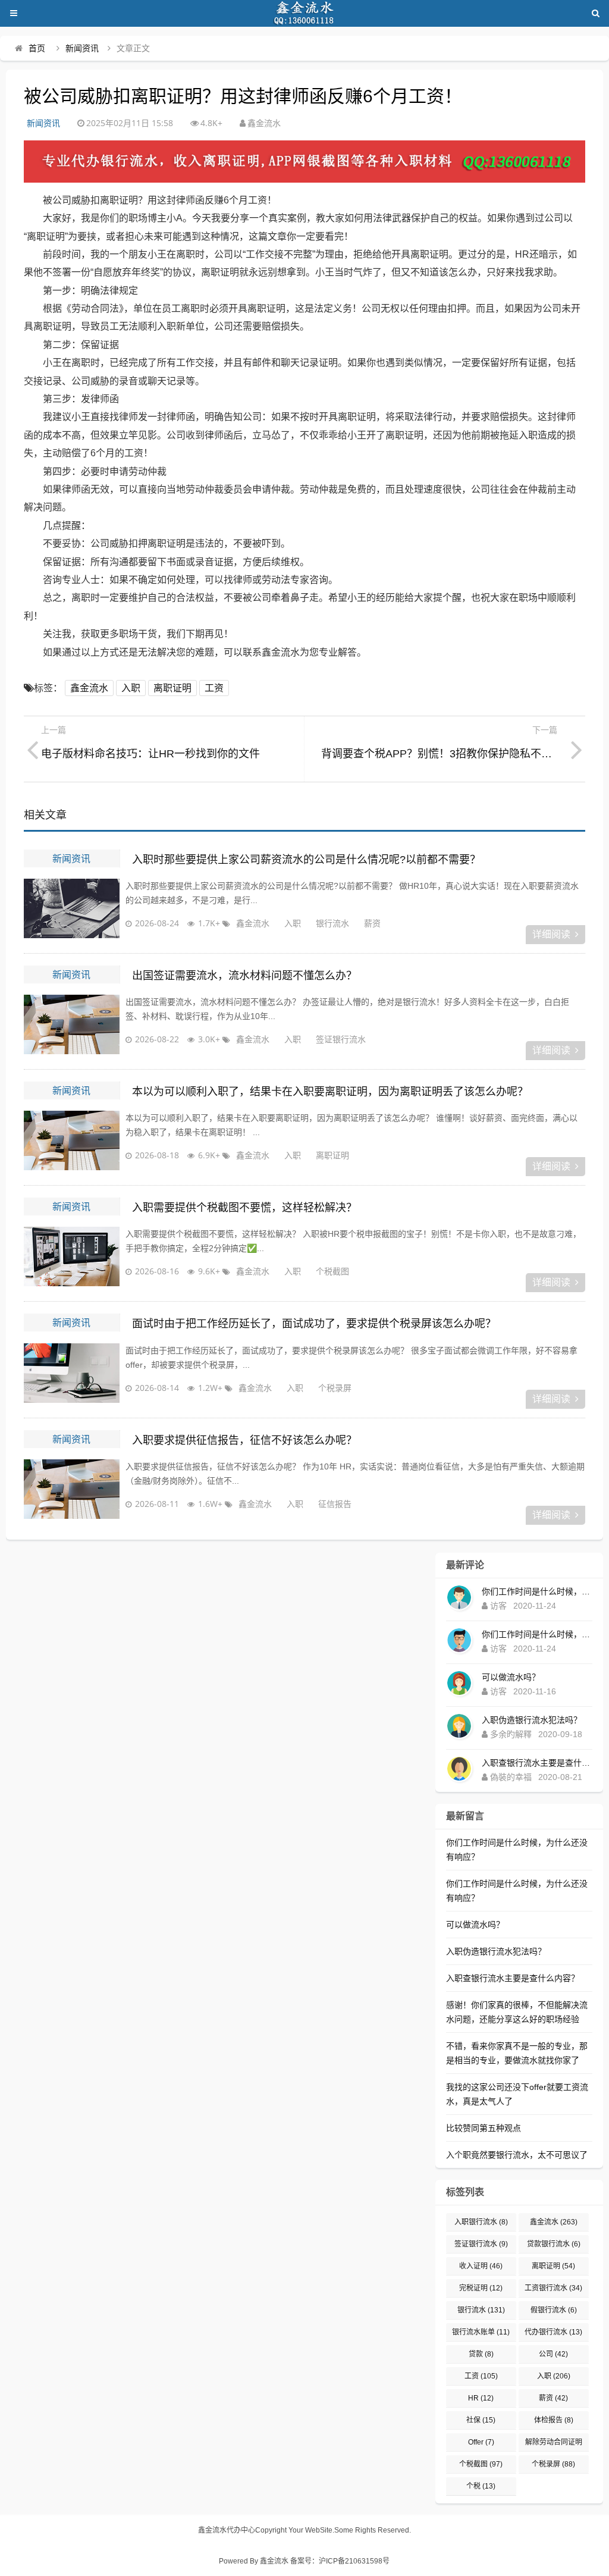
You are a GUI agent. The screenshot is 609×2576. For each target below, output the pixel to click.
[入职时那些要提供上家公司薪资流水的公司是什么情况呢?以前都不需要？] (71, 908)
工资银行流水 (553, 2288)
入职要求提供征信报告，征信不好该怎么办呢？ (244, 1440)
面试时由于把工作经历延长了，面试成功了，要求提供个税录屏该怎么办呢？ (314, 1324)
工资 (214, 688)
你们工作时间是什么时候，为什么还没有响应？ (537, 1591)
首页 (37, 48)
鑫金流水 (89, 688)
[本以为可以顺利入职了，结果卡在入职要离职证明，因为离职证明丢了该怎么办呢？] (71, 1140)
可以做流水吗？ (511, 1677)
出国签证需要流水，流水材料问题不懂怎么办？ (244, 976)
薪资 (372, 923)
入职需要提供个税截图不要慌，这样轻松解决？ (244, 1208)
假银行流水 (554, 2310)
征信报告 (335, 1504)
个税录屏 (335, 1388)
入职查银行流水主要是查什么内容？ (537, 1763)
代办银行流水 (553, 2332)
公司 (553, 2354)
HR (481, 2398)
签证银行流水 (341, 1039)
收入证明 (481, 2266)
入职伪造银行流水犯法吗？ (532, 1720)
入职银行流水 (481, 2222)
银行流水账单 (481, 2332)
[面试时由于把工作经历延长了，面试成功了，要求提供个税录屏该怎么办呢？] (71, 1373)
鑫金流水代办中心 (227, 2530)
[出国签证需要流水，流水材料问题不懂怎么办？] (71, 1024)
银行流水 (332, 923)
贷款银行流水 (554, 2244)
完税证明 (481, 2288)
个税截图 (332, 1271)
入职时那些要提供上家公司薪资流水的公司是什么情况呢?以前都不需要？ (306, 860)
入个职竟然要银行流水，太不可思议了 (517, 2155)
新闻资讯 (82, 48)
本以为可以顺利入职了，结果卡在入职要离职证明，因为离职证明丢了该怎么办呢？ (330, 1092)
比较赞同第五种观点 (484, 2128)
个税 (481, 2486)
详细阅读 (551, 934)
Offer (481, 2442)
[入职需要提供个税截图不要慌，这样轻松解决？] (71, 1256)
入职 (131, 688)
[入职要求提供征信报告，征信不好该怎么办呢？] (71, 1489)
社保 (481, 2420)
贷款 (481, 2354)
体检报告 (554, 2420)
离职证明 (172, 688)
